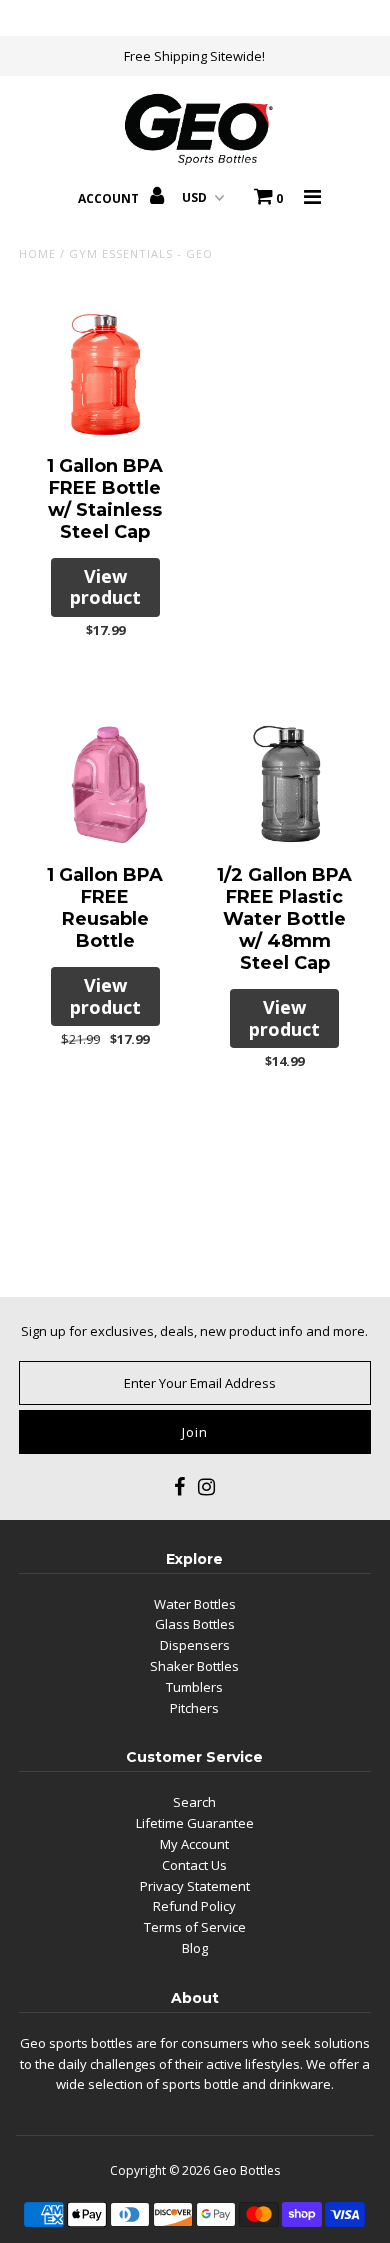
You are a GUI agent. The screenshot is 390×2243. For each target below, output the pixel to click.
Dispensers (195, 1645)
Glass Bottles (195, 1624)
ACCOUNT (110, 198)
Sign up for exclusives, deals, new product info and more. (194, 1331)
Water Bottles (195, 1604)
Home (37, 253)
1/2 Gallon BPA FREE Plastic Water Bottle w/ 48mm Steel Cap (284, 919)
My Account (194, 1844)
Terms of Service (195, 1927)
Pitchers (194, 1708)
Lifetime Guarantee (195, 1823)
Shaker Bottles (194, 1666)
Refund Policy (194, 1906)
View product (105, 587)
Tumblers (194, 1687)
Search (194, 1802)
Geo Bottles (246, 2170)
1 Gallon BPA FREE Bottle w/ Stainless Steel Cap (105, 499)
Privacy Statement (195, 1886)
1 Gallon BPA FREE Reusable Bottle (105, 908)
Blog (195, 1948)
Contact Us (194, 1865)
